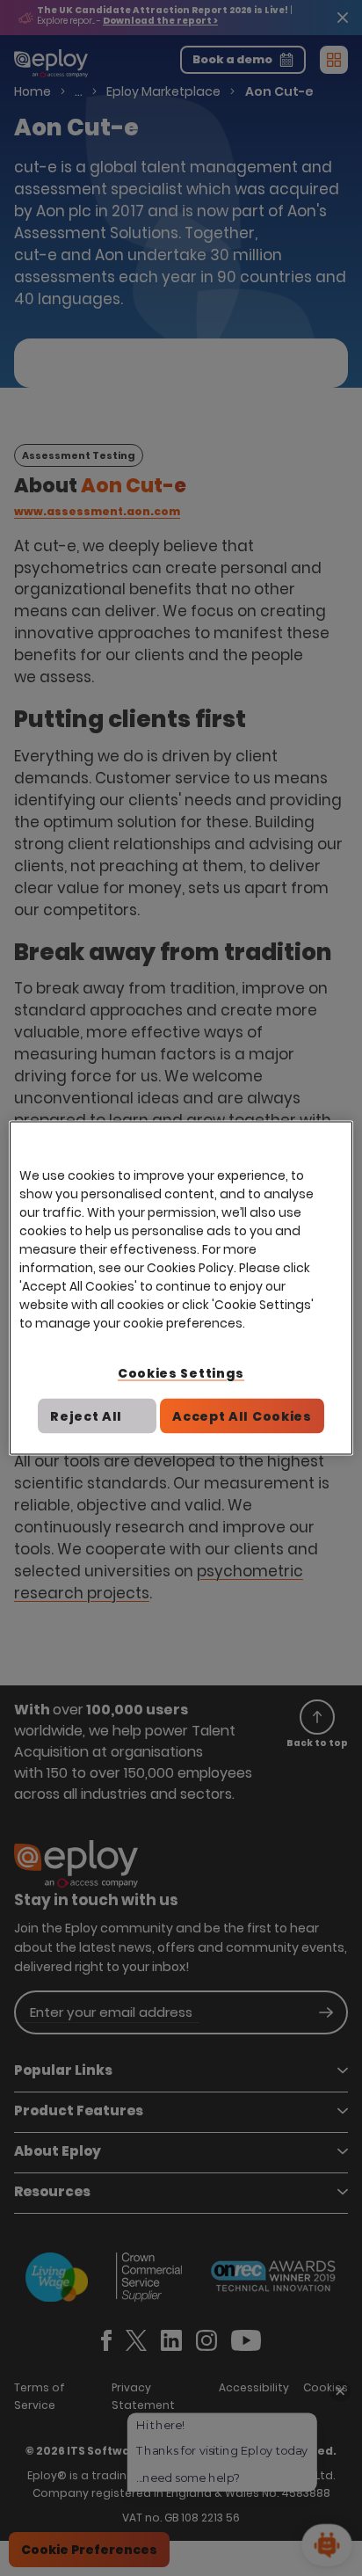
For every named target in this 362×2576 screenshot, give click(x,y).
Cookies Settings (181, 1373)
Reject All (86, 1415)
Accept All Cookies (242, 1415)
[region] (181, 1288)
